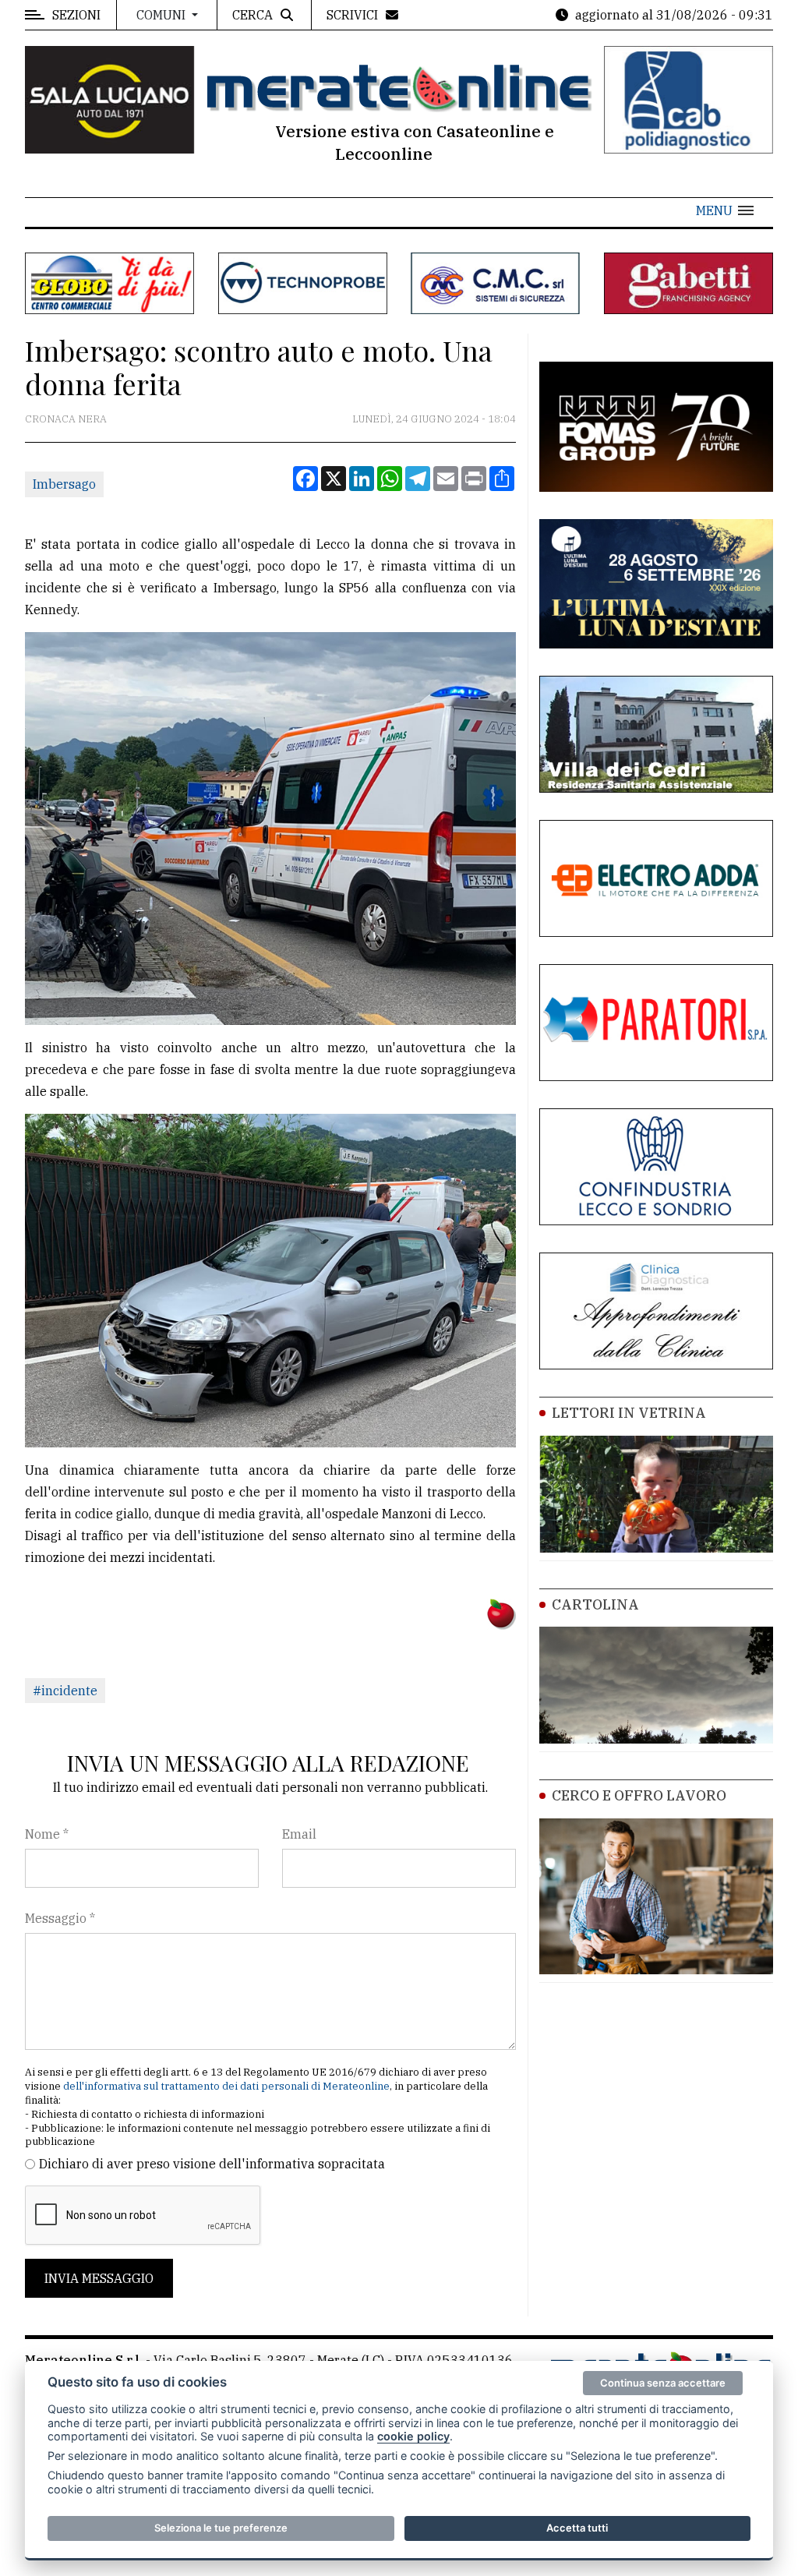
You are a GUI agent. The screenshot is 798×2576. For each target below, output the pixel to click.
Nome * (47, 1834)
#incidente (65, 1691)
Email (299, 1834)
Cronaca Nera (66, 419)
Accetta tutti (577, 2528)
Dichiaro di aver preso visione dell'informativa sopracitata (212, 2164)
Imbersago (64, 484)
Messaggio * (60, 1918)
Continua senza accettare (663, 2383)
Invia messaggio (99, 2278)
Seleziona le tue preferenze (221, 2528)
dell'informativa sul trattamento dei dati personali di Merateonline (226, 2086)
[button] (725, 210)
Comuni (162, 15)
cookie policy (413, 2436)
